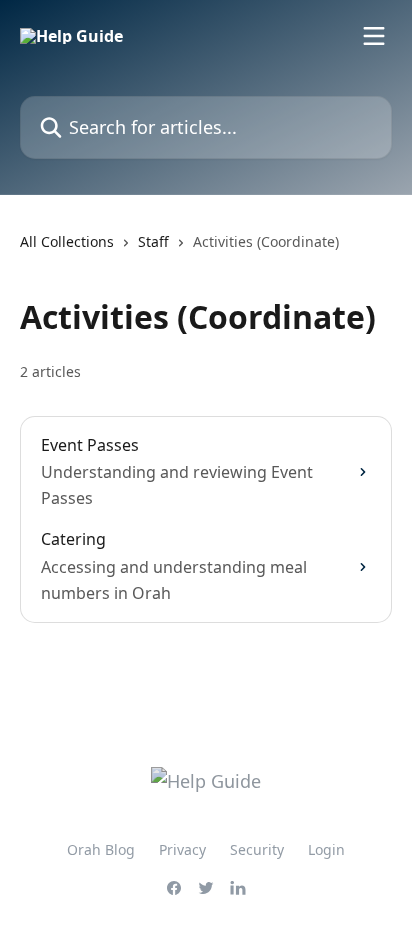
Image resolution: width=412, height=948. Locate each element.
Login (326, 849)
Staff (153, 241)
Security (257, 849)
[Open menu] (374, 36)
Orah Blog (101, 849)
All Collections (67, 241)
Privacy (182, 849)
